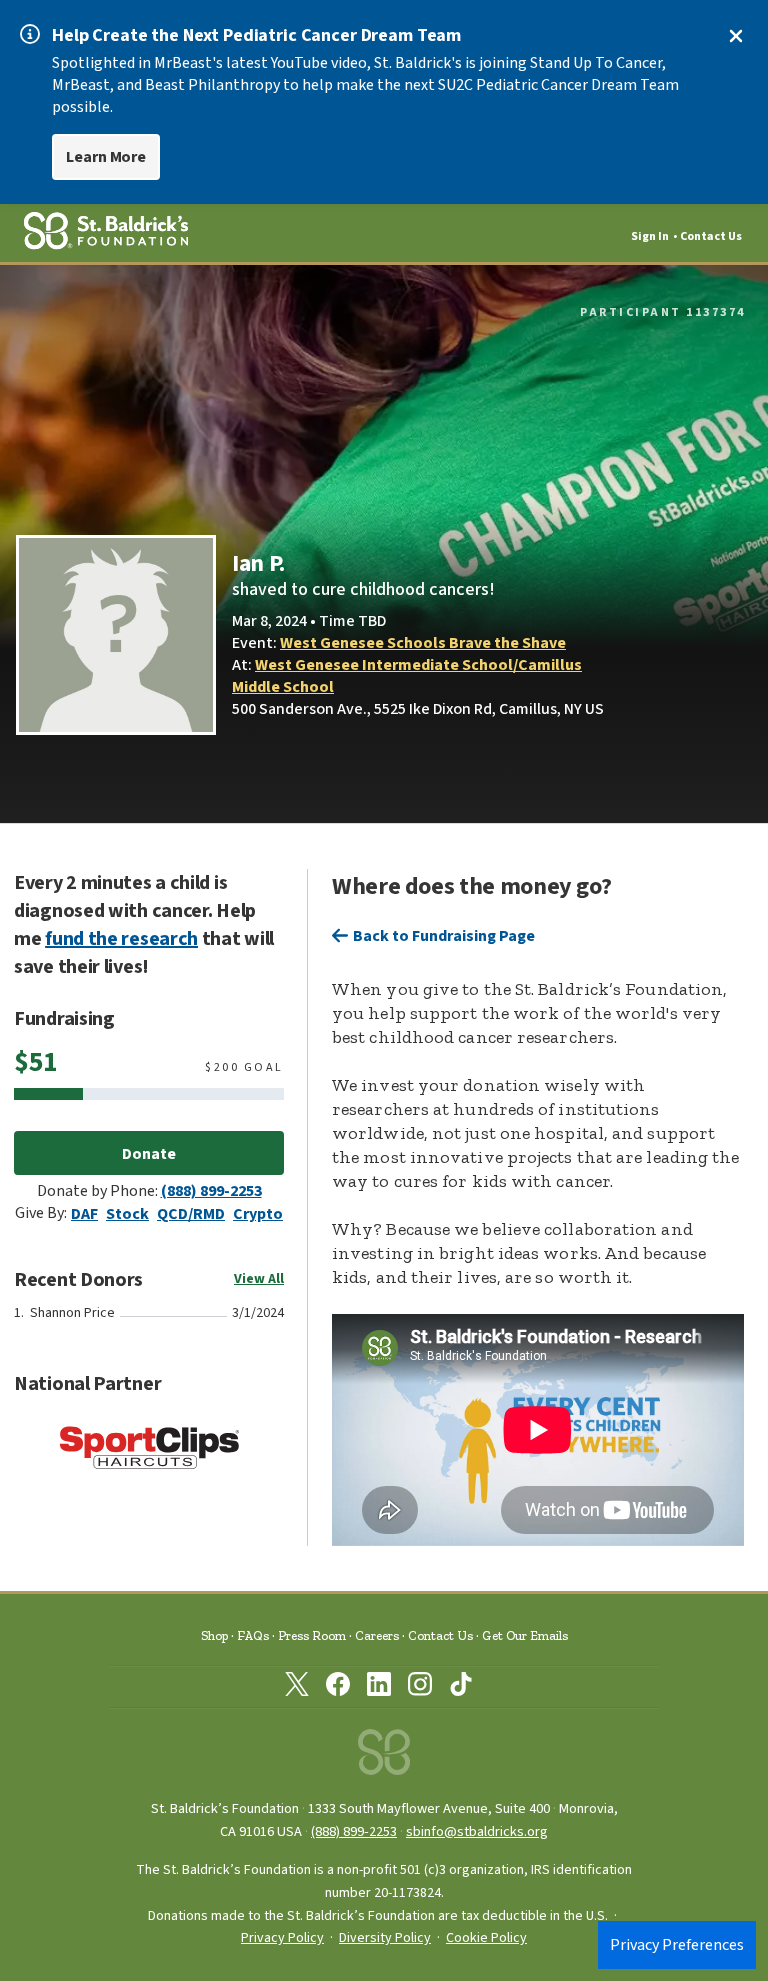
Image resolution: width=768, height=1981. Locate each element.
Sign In (650, 236)
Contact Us (711, 236)
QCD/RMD (191, 1214)
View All (259, 1279)
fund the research (121, 939)
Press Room (312, 1635)
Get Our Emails (525, 1635)
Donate (149, 1154)
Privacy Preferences (677, 1945)
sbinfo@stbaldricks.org (477, 1831)
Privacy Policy (282, 1938)
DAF (84, 1214)
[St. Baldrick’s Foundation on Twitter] (297, 1688)
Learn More (106, 157)
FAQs (253, 1635)
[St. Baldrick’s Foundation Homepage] (384, 1757)
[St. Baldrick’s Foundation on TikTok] (461, 1688)
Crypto (258, 1214)
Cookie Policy (486, 1938)
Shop (214, 1635)
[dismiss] (736, 36)
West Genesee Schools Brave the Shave (423, 643)
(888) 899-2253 (211, 1191)
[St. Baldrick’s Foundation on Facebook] (338, 1688)
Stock (127, 1214)
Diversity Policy (385, 1938)
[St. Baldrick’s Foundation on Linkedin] (379, 1688)
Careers (377, 1635)
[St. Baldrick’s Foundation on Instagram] (420, 1688)
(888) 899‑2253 (354, 1831)
